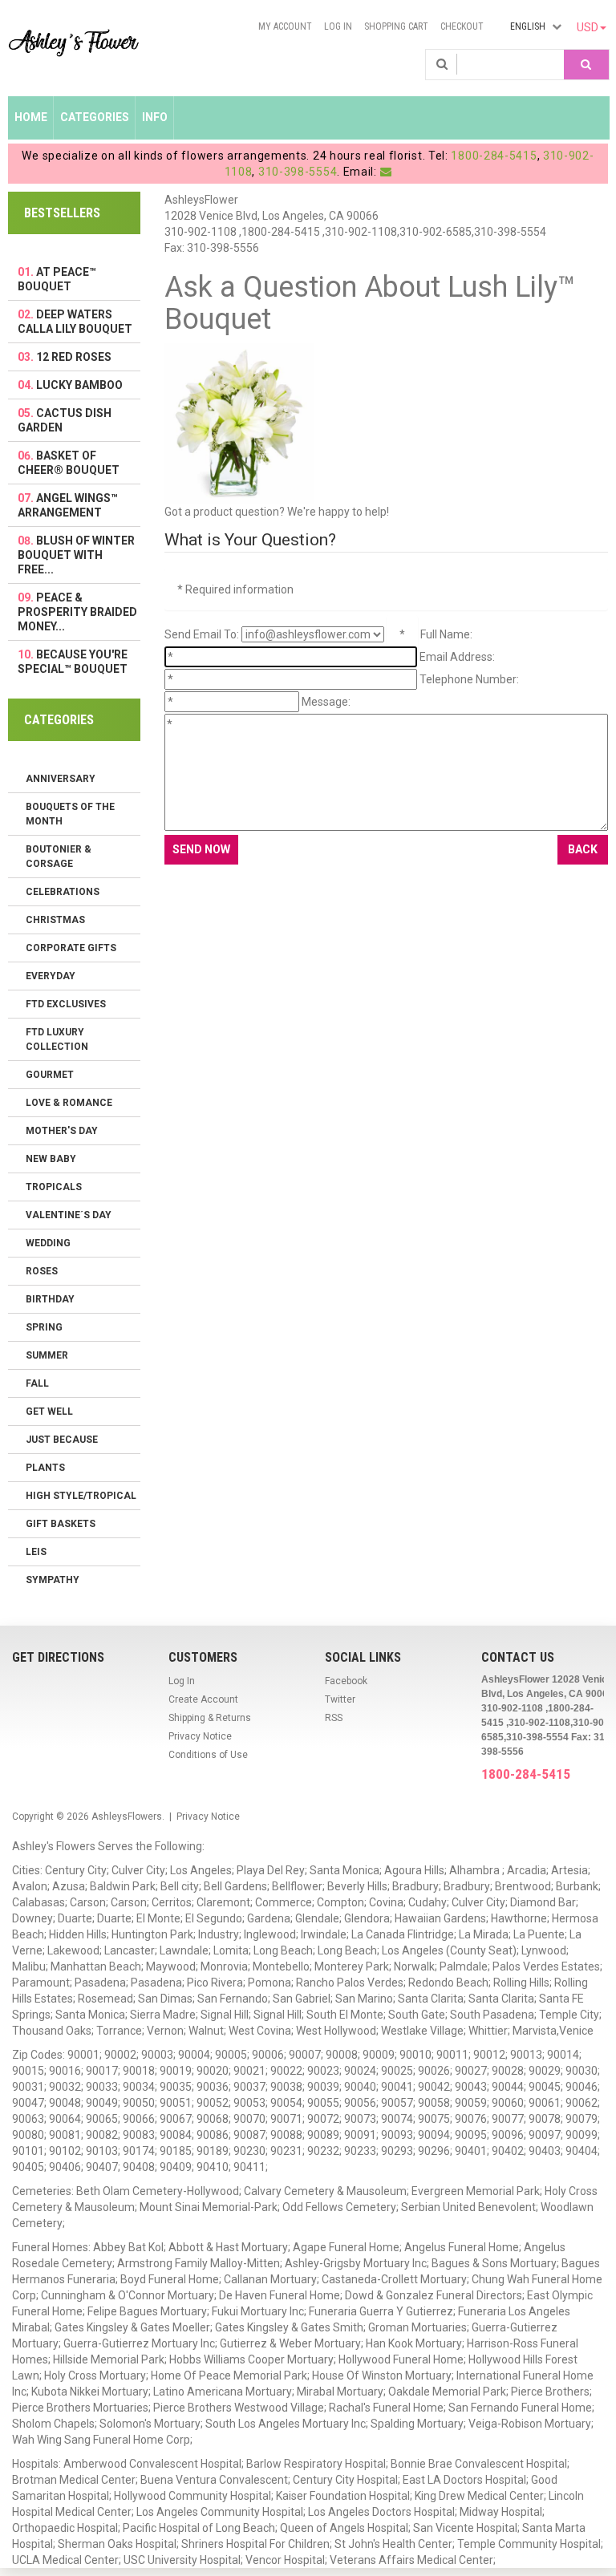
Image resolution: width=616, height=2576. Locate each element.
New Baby (51, 1159)
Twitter (340, 1699)
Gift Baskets (61, 1524)
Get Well (49, 1412)
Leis (36, 1552)
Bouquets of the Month (70, 814)
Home (31, 117)
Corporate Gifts (71, 948)
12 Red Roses (74, 357)
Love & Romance (69, 1103)
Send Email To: (202, 634)
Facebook (346, 1681)
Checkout (462, 26)
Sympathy (53, 1580)
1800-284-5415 (494, 156)
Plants (45, 1468)
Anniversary (61, 779)
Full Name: (446, 634)
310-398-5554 (298, 172)
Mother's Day (62, 1131)
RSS (334, 1718)
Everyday (51, 976)
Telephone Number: (469, 679)
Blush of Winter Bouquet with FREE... (76, 555)
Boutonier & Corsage (59, 857)
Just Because (62, 1440)
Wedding (48, 1243)
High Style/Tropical (81, 1496)
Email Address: (457, 657)
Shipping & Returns (210, 1718)
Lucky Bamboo (79, 385)
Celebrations (63, 892)
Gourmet (50, 1075)
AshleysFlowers (127, 1817)
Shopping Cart (396, 26)
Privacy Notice (200, 1736)
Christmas (55, 920)
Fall (37, 1383)
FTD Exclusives (66, 1004)
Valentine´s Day (69, 1215)
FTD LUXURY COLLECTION (57, 1039)
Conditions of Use (208, 1755)
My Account (285, 26)
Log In (338, 26)
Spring (44, 1327)
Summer (47, 1355)
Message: (326, 702)
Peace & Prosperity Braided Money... (77, 612)
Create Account (203, 1699)
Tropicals (54, 1187)
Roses (42, 1271)
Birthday (50, 1299)
